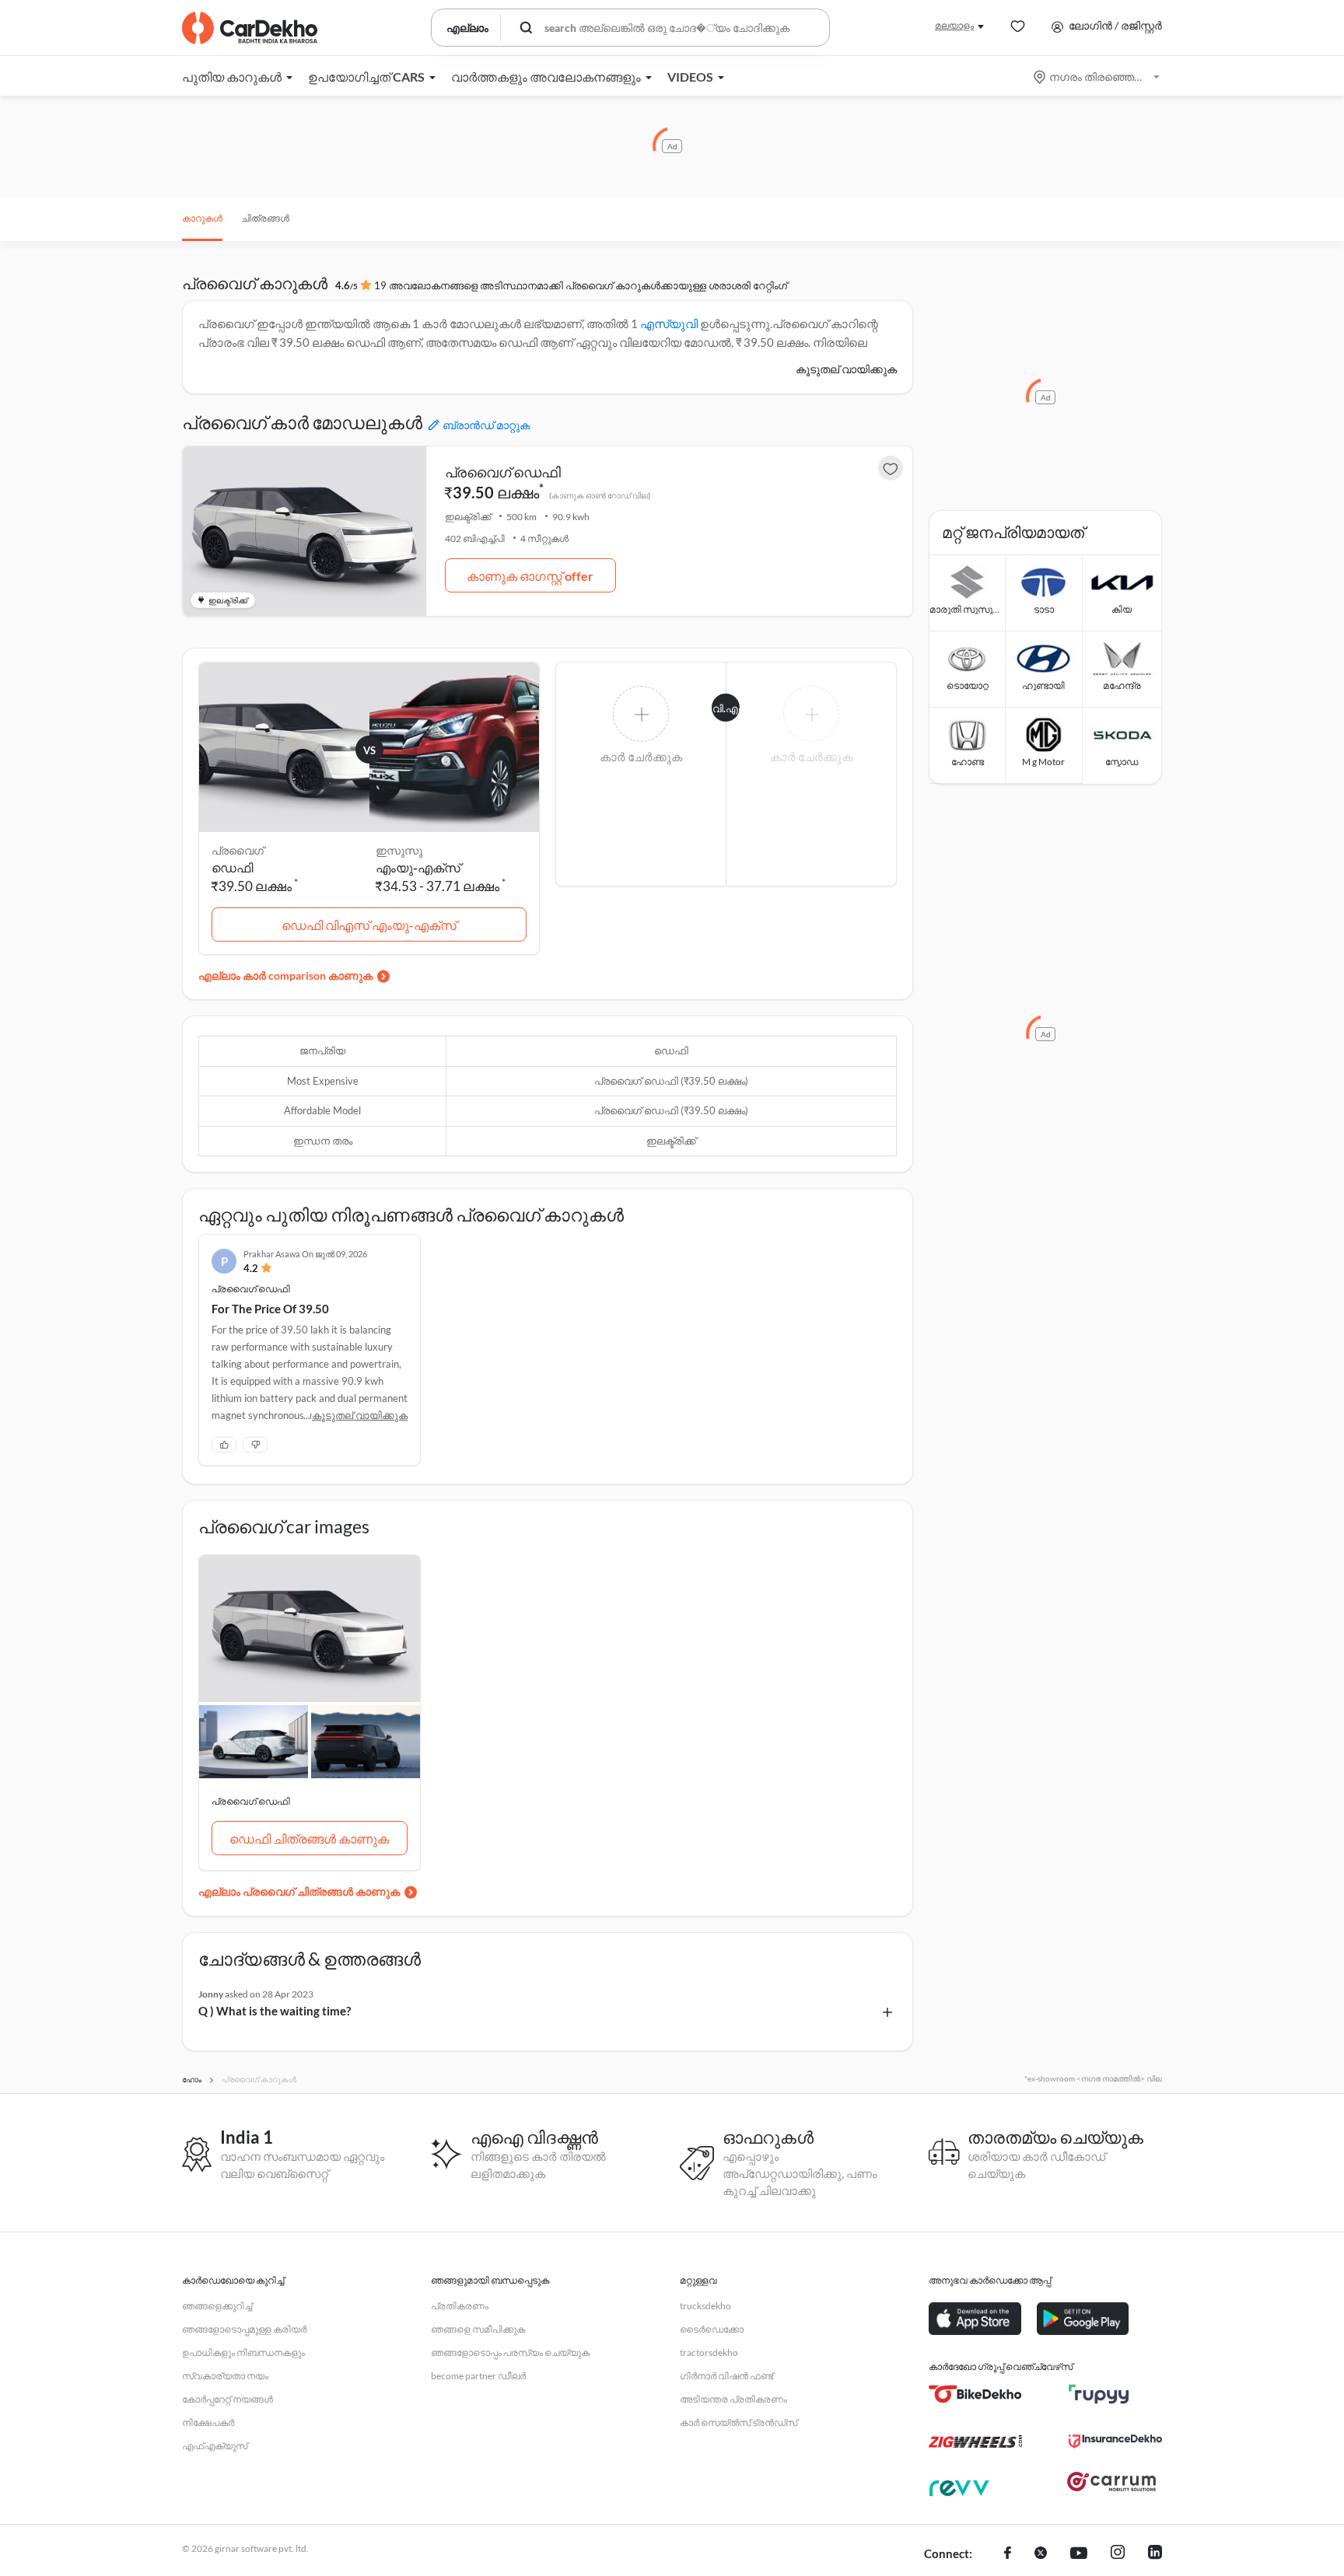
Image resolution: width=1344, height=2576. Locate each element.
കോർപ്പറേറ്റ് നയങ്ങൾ (227, 2399)
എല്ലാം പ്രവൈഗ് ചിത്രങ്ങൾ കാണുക (299, 1891)
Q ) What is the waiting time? (275, 2011)
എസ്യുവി (669, 323)
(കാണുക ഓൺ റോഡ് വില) (600, 495)
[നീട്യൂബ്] (1079, 2554)
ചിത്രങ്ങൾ (265, 218)
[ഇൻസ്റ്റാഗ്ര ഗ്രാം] (1118, 2554)
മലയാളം (954, 25)
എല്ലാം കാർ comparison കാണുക (285, 975)
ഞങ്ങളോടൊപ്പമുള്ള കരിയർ (244, 2329)
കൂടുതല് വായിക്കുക (846, 369)
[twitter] (1041, 2554)
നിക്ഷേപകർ (208, 2422)
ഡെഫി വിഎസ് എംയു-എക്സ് (369, 925)
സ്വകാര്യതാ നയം (225, 2376)
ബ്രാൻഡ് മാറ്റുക (486, 425)
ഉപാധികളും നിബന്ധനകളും (243, 2352)
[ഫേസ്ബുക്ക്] (1008, 2554)
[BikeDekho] (975, 2394)
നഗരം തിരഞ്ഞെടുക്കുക (1098, 77)
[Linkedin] (1155, 2554)
